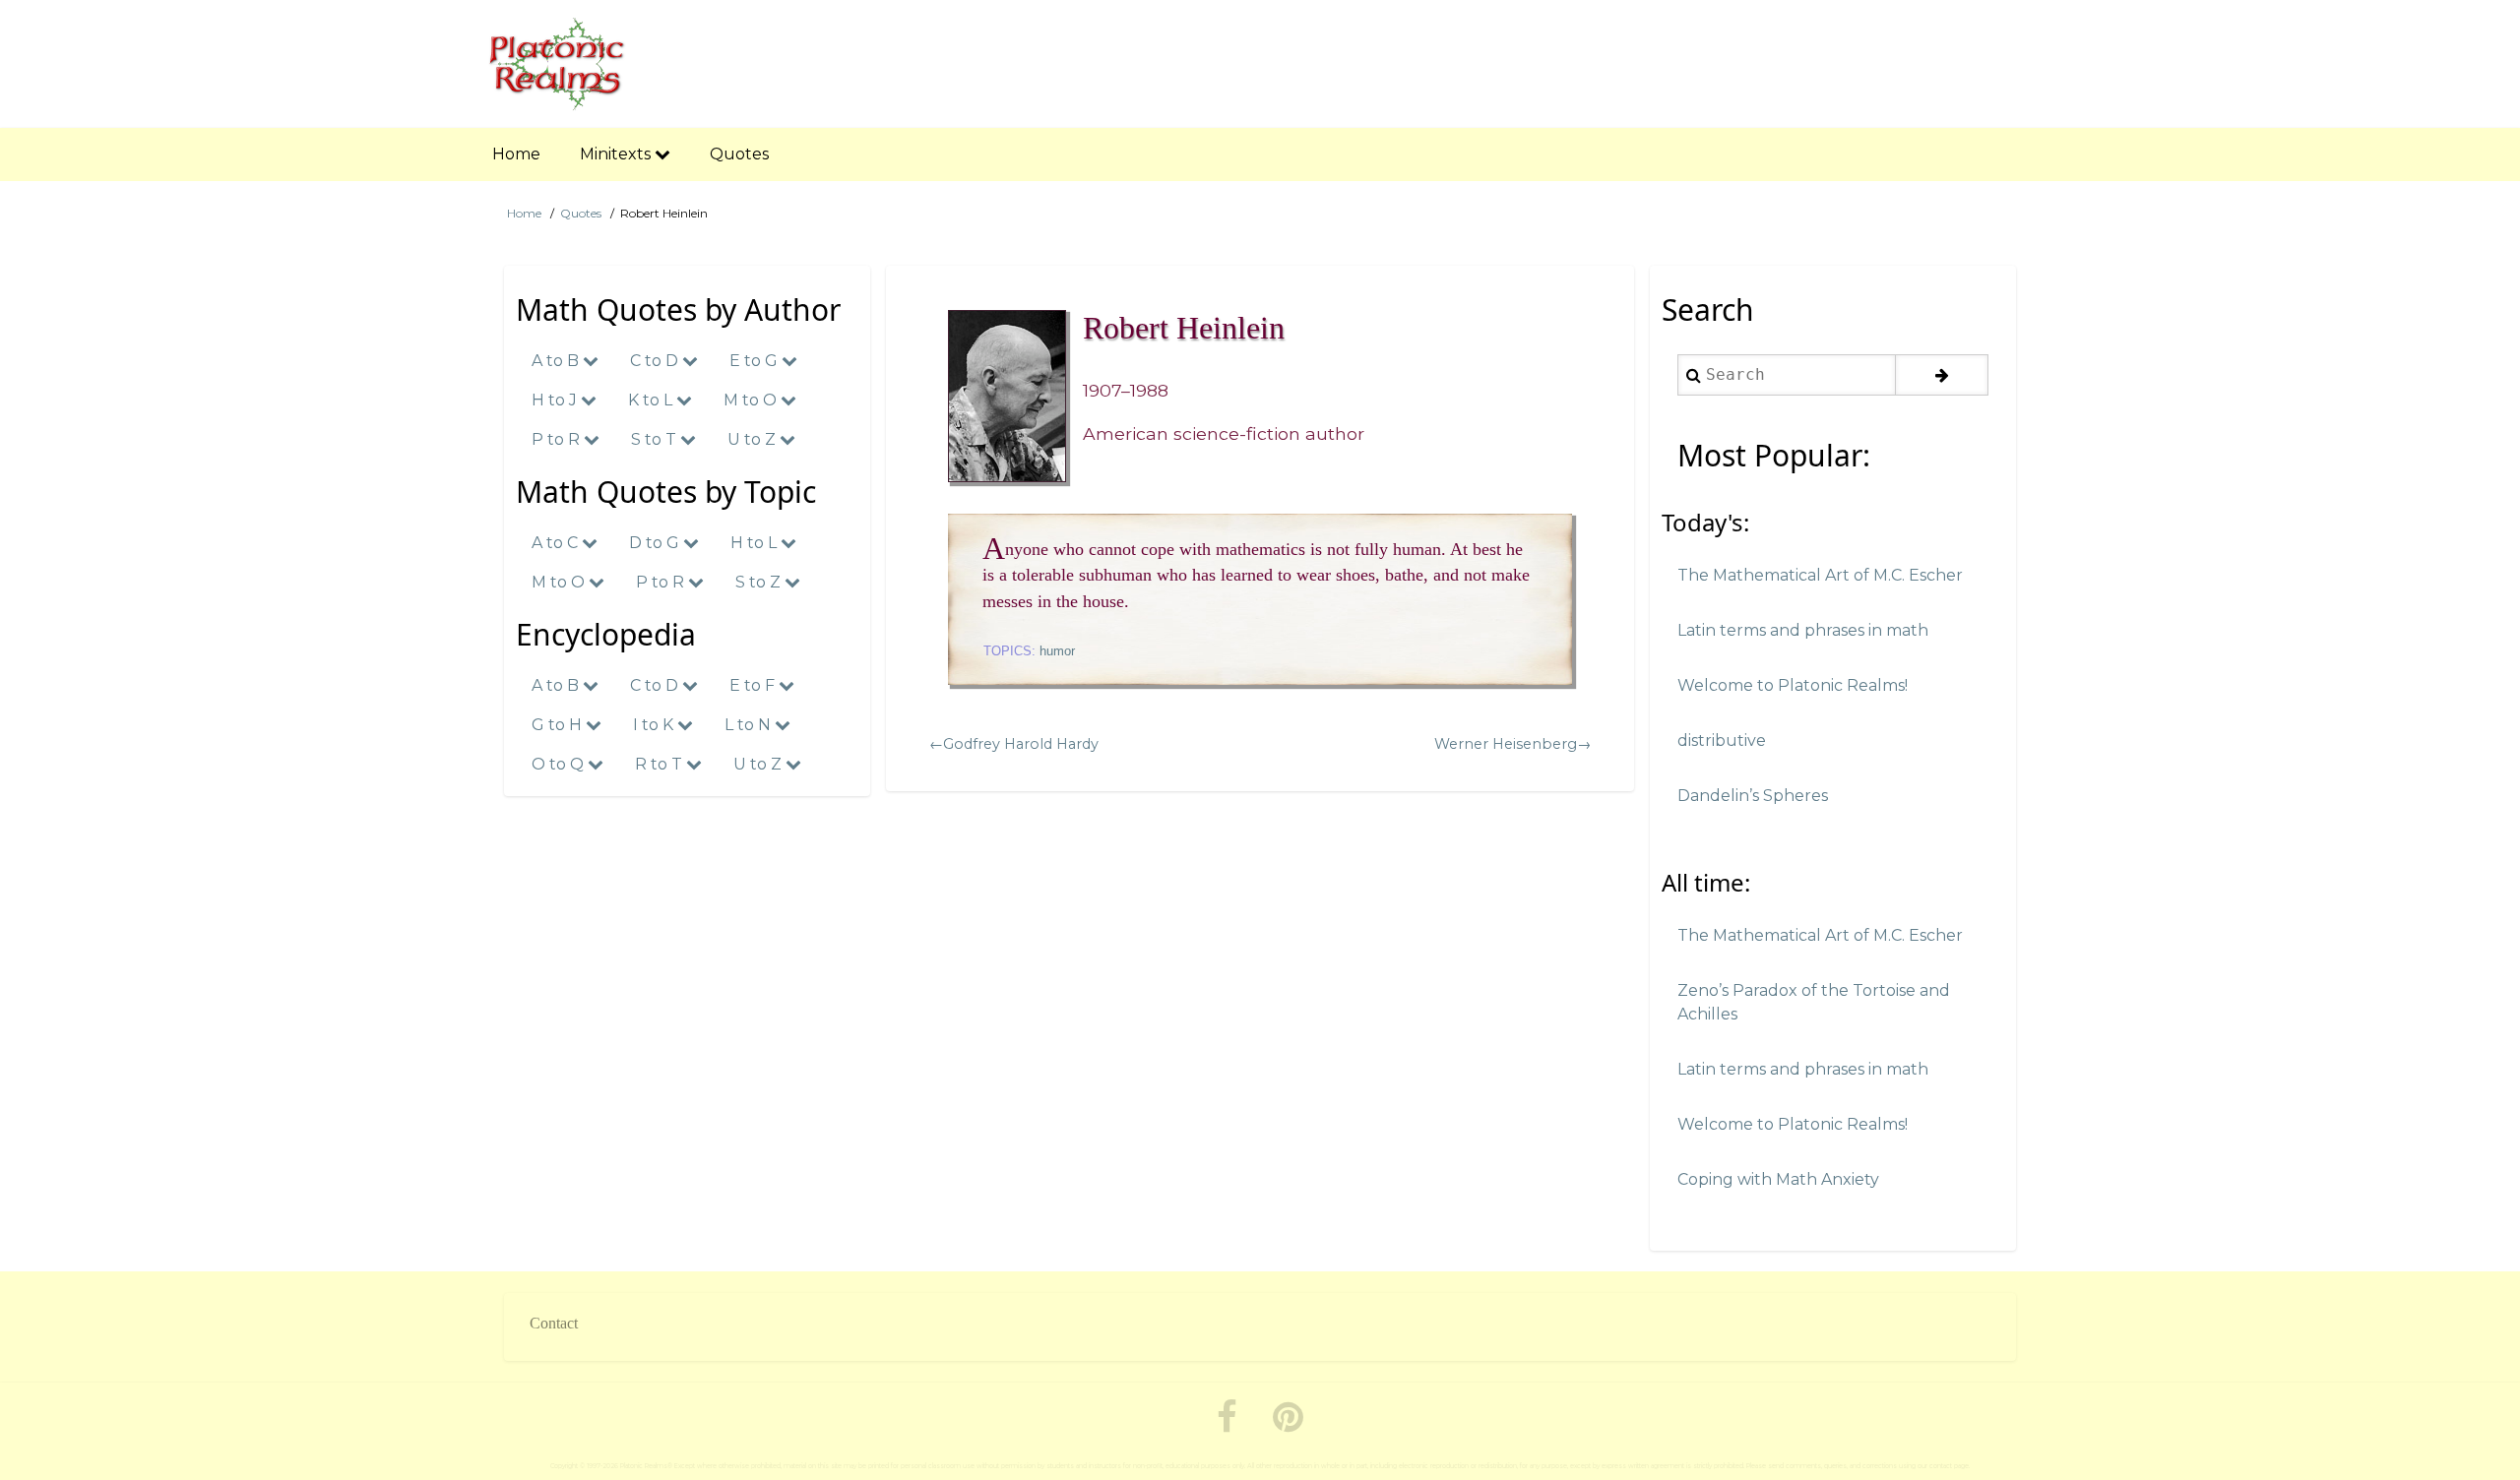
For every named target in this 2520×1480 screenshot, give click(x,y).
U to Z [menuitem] (754, 439)
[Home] (557, 64)
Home (524, 213)
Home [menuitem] (516, 154)
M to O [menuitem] (752, 400)
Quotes (581, 213)
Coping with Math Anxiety (1778, 1179)
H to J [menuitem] (556, 400)
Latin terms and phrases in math (1803, 630)
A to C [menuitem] (557, 543)
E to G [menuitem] (756, 361)
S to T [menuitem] (656, 439)
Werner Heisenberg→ (1512, 744)
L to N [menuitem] (750, 725)
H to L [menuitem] (756, 543)
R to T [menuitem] (661, 764)
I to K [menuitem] (655, 725)
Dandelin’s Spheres (1753, 796)
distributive (1722, 740)
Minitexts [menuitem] (617, 154)
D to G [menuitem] (656, 543)
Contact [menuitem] (554, 1323)
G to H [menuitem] (559, 725)
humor (1057, 651)
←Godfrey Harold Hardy (1014, 744)
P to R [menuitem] (558, 439)
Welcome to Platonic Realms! (1793, 685)
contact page (1949, 1466)
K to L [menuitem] (652, 400)
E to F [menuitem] (754, 685)
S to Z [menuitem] (760, 582)
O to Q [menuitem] (560, 764)
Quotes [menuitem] (739, 154)
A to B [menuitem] (557, 361)
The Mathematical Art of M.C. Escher (1820, 575)
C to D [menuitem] (656, 361)
